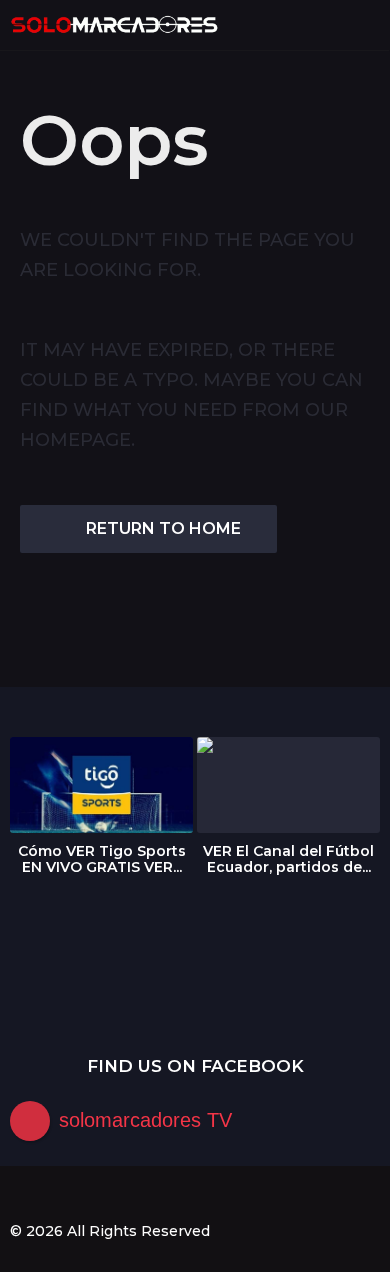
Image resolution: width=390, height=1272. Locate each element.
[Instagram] (59, 1195)
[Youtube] (100, 1195)
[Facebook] (18, 1195)
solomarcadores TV (145, 1120)
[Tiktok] (141, 1195)
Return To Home (163, 528)
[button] (332, 25)
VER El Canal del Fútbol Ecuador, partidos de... (288, 859)
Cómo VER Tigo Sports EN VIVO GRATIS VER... (102, 859)
